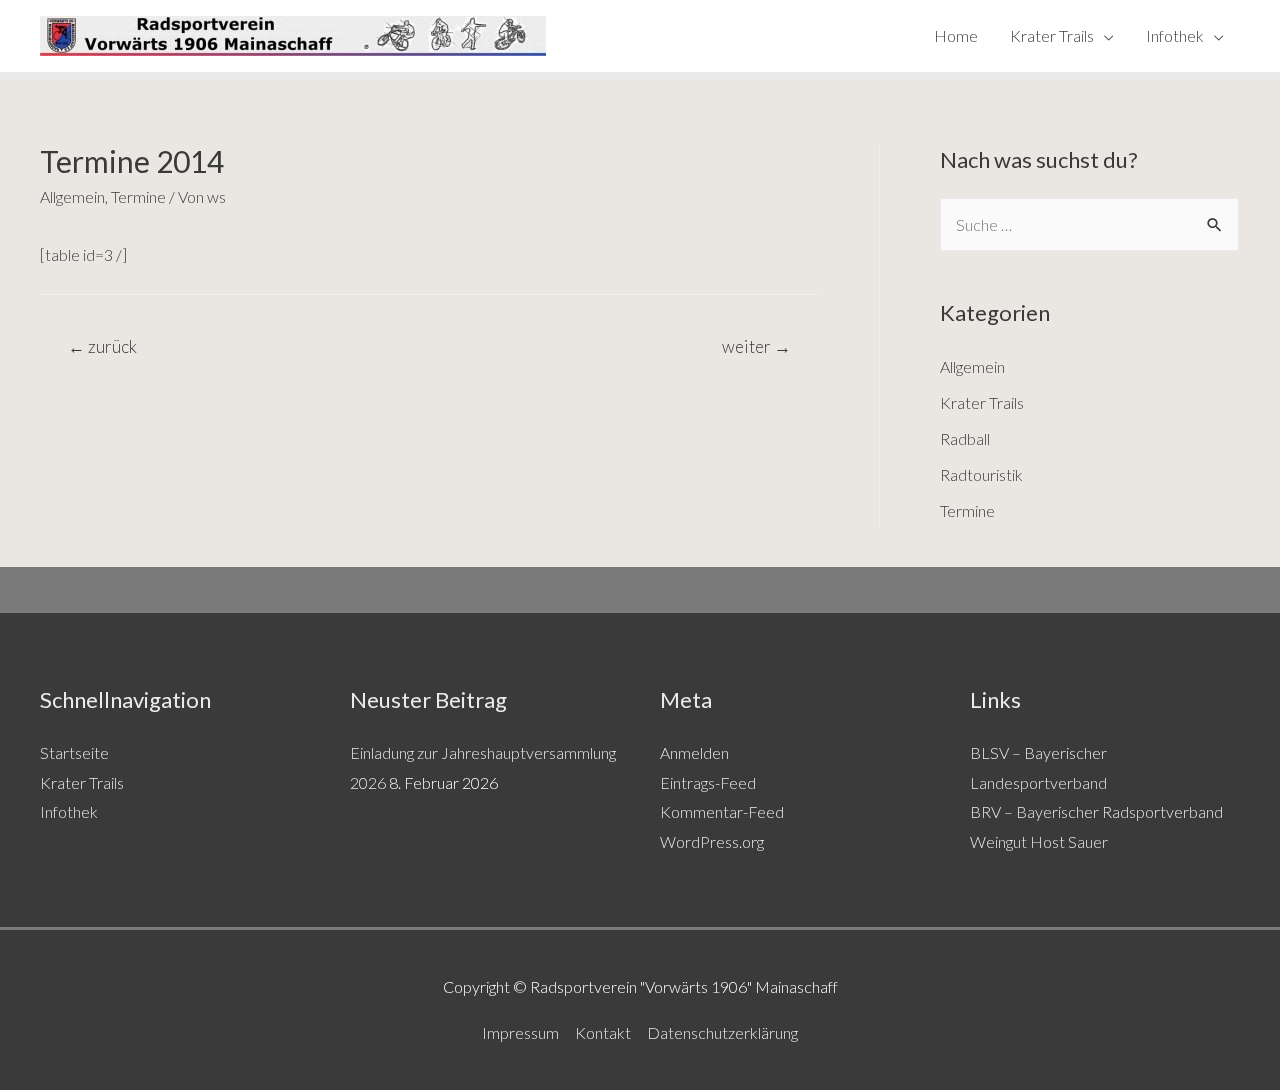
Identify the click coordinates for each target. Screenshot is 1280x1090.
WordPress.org (712, 841)
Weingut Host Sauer (1039, 841)
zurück (102, 346)
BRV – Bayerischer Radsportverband (1096, 811)
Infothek (1175, 35)
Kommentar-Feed (722, 811)
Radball (965, 438)
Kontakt (603, 1032)
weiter (756, 346)
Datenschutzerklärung (722, 1032)
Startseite (74, 752)
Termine (138, 196)
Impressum (520, 1032)
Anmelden (694, 752)
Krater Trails (1052, 35)
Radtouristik (981, 474)
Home (956, 35)
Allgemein (72, 196)
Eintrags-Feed (708, 782)
